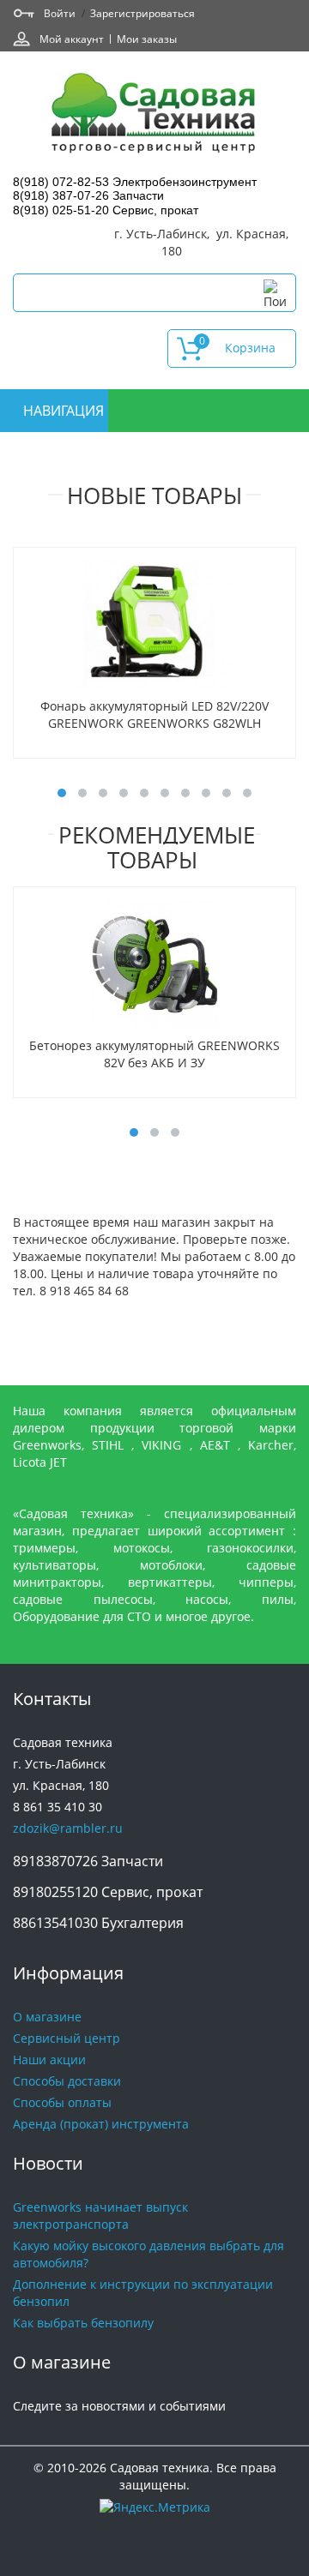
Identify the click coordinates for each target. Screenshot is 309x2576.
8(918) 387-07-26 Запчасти (88, 195)
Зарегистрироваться (142, 13)
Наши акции (49, 2060)
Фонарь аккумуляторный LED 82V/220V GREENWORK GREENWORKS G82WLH (154, 715)
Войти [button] (60, 13)
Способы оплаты (62, 2102)
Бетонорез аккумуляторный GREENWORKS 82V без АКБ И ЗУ (154, 1054)
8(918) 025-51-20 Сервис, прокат (106, 210)
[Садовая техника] (154, 115)
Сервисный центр (67, 2038)
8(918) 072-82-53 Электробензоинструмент (135, 182)
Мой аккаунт (72, 39)
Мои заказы (147, 39)
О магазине (47, 2017)
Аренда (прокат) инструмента (101, 2124)
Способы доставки (67, 2081)
